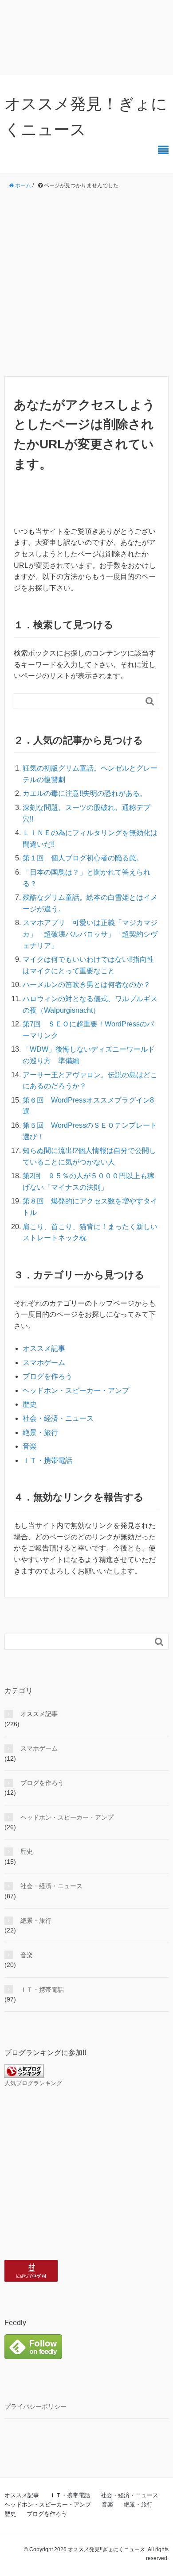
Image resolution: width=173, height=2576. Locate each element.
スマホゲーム (44, 1363)
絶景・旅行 (40, 1433)
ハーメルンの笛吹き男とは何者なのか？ (86, 985)
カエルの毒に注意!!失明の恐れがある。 (85, 793)
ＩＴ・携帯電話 (47, 1460)
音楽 (30, 1446)
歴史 (30, 1404)
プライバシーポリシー (35, 2406)
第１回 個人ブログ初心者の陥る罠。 (83, 858)
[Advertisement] (86, 283)
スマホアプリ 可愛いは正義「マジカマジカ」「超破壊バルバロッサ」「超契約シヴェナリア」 (90, 934)
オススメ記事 (44, 1348)
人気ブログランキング (33, 2083)
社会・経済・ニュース (58, 1418)
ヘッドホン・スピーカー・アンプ (76, 1390)
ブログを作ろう (47, 1376)
